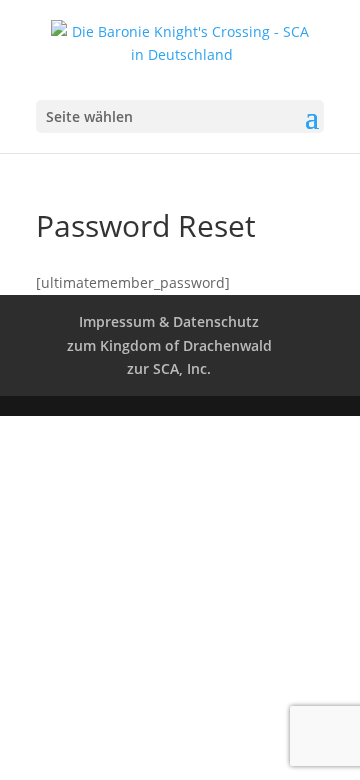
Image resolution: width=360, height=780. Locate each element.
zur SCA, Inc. (169, 368)
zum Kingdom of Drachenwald (169, 345)
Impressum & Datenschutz (169, 321)
